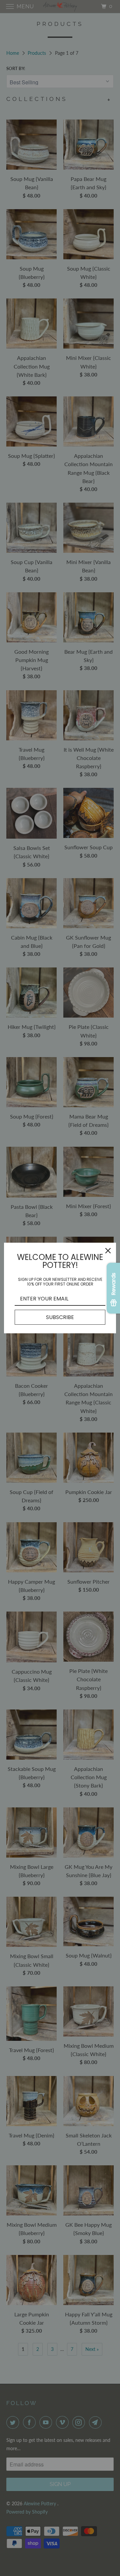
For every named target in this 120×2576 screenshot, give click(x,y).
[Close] (108, 1251)
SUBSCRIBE (60, 1317)
